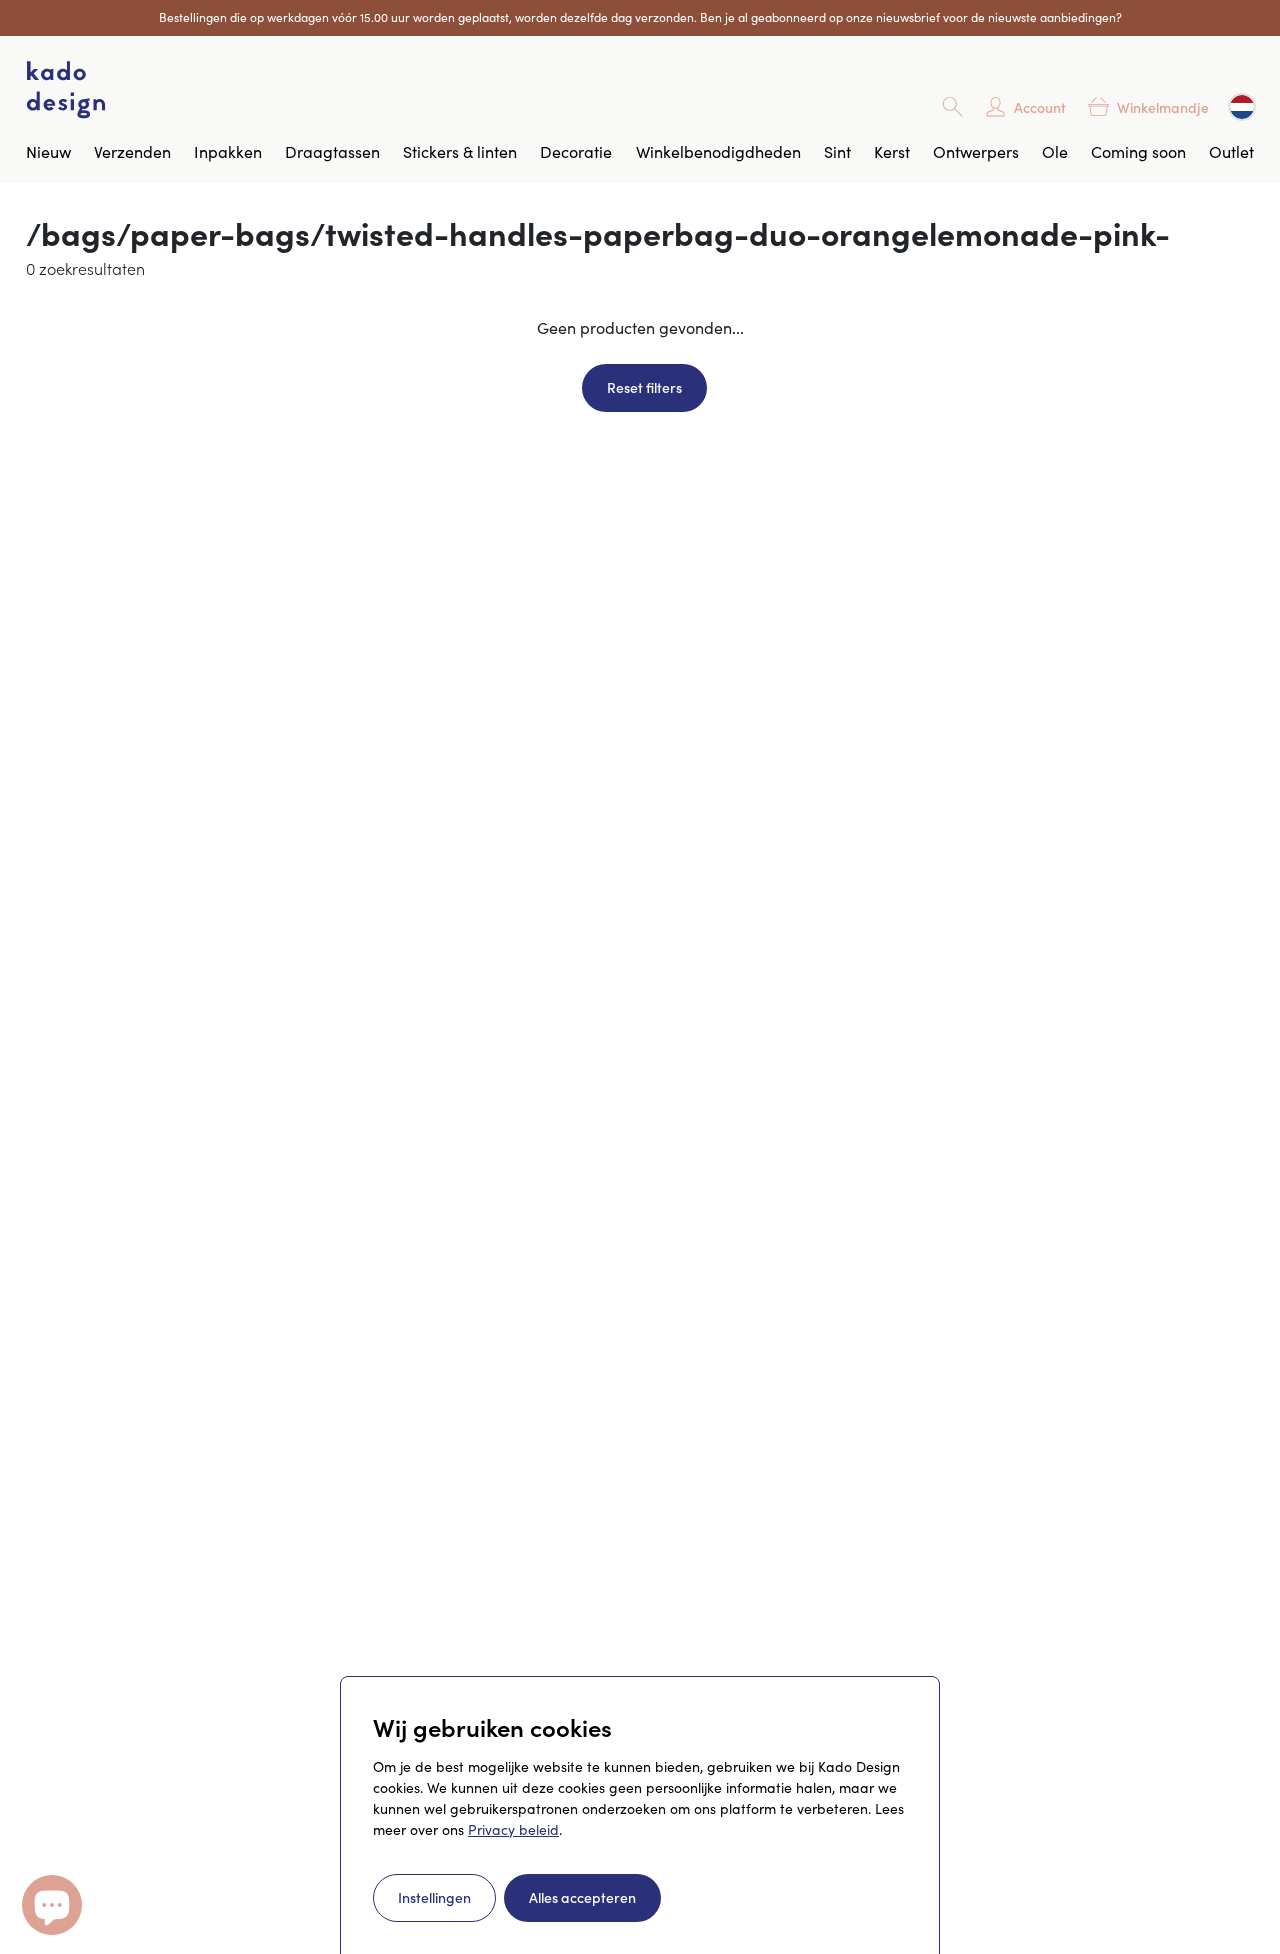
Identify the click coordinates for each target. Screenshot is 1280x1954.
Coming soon (1138, 151)
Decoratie (576, 151)
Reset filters (644, 387)
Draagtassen (332, 151)
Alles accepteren (582, 1897)
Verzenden (132, 151)
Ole (1055, 151)
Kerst (892, 151)
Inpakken (228, 151)
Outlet (1231, 151)
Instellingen (434, 1897)
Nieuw (48, 151)
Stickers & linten (460, 151)
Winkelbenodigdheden (718, 151)
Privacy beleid (513, 1829)
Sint (837, 151)
